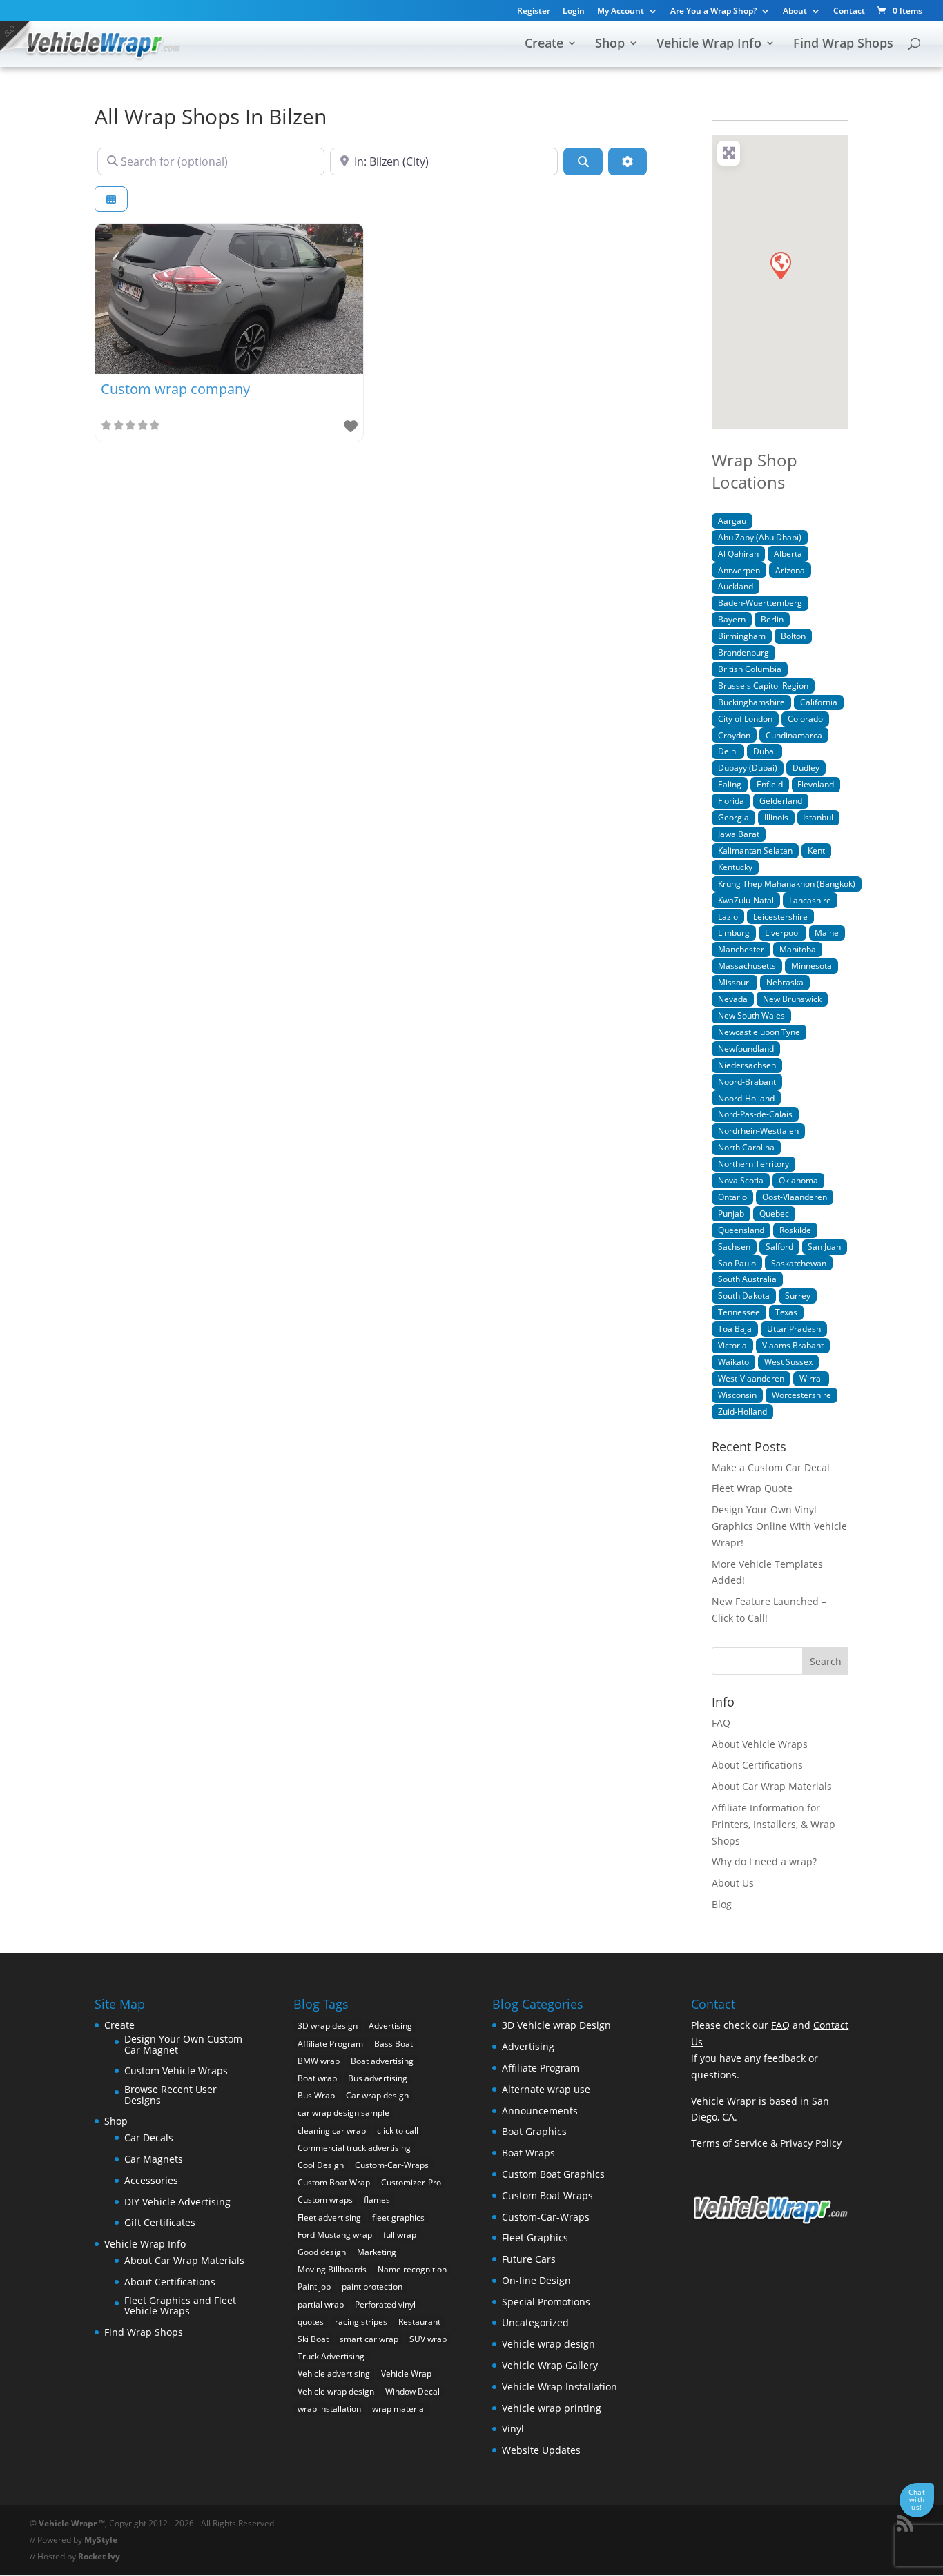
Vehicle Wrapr (68, 2523)
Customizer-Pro (411, 2182)
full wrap (400, 2235)
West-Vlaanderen (751, 1378)
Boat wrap (317, 2078)
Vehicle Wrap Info (709, 45)
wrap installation (329, 2409)
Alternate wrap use (546, 2089)
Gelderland (781, 800)
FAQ (721, 1723)
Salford (779, 1246)
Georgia (733, 817)
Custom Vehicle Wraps (176, 2071)
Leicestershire (780, 916)
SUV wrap (428, 2339)
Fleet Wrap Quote (752, 1488)
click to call (398, 2131)
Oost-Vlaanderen (795, 1197)
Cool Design (321, 2165)
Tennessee (739, 1312)
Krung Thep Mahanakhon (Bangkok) (787, 883)
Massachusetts (747, 965)
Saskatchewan (799, 1263)
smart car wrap (369, 2339)
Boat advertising (382, 2061)
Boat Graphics (534, 2131)
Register (534, 12)
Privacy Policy (811, 2143)
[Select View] (111, 199)
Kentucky (735, 867)
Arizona (790, 570)
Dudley (806, 767)
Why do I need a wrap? (764, 1861)
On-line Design (536, 2280)
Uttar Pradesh (794, 1328)
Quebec (774, 1213)
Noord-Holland (746, 1098)
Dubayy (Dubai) (748, 767)
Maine (827, 932)
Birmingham (742, 636)
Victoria (732, 1345)
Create (544, 45)
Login (574, 12)
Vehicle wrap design (336, 2391)
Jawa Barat (739, 834)
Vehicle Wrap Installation (560, 2387)
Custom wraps (325, 2200)
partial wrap (321, 2304)
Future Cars (529, 2259)
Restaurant (419, 2322)
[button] (780, 265)
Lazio (728, 916)
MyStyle (101, 2540)
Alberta (788, 553)
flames (377, 2200)
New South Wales (751, 1015)
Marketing (377, 2252)
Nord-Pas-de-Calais (755, 1114)
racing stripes (361, 2322)
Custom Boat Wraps (547, 2195)
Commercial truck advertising (354, 2148)
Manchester (741, 949)
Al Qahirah (738, 553)
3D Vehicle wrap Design (556, 2025)
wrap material (399, 2409)
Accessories (151, 2180)
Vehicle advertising (334, 2373)
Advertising (390, 2026)
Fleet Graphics (535, 2238)
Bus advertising (378, 2078)
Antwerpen (739, 570)
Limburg (734, 932)
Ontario (732, 1197)
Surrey (798, 1295)
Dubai (765, 751)
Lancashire (810, 900)
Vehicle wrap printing (552, 2408)
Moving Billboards (332, 2269)
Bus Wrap (316, 2095)
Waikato (733, 1361)
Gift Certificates (160, 2222)
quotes (311, 2322)
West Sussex (788, 1361)
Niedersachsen (747, 1065)
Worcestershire (801, 1395)
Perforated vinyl (385, 2304)
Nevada (733, 999)
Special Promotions (546, 2302)
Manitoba (798, 949)
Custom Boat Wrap (334, 2182)
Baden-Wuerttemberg (760, 602)
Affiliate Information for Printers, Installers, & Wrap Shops (774, 1824)
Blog (722, 1904)
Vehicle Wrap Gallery (550, 2365)
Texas (786, 1312)
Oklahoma (798, 1180)
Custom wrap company (175, 389)
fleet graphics (398, 2218)
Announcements (540, 2111)
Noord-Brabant (747, 1081)
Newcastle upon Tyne (759, 1032)
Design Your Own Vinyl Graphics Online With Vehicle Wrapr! (779, 1526)
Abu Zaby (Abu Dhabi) (760, 537)
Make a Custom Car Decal (771, 1467)
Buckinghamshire (751, 702)
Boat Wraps (528, 2153)
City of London (745, 718)
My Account (621, 12)
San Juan (824, 1246)
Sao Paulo (737, 1263)
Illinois (776, 817)
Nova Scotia (741, 1180)
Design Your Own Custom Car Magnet (183, 2044)
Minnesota (811, 965)
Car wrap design (377, 2095)
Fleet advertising (329, 2218)
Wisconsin (737, 1395)
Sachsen (734, 1246)
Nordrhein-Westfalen (758, 1130)
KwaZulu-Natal (746, 900)
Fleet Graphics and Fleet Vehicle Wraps (180, 2306)
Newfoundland (746, 1048)
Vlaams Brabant (793, 1345)
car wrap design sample (343, 2113)
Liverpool (782, 932)
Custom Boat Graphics (553, 2174)
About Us (733, 1883)
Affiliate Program (330, 2044)
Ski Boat (313, 2339)
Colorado (805, 718)
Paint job (314, 2287)
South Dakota (744, 1295)
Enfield (770, 784)
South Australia (747, 1279)
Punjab (731, 1213)
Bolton (793, 636)
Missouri (735, 982)
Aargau (732, 520)
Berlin (772, 619)
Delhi (728, 751)
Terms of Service (729, 2143)
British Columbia (750, 669)
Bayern (732, 619)
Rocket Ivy (99, 2556)
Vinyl (513, 2429)
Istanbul (818, 817)
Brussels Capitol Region (763, 685)
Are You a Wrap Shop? (713, 12)
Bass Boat (393, 2044)
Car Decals (149, 2137)
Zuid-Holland (742, 1411)
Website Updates (541, 2450)
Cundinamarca (794, 735)
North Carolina (746, 1147)
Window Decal (412, 2391)
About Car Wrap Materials (772, 1786)
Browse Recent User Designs (171, 2095)
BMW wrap (319, 2061)
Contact (849, 12)
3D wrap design (328, 2026)
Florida (731, 800)
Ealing (730, 784)
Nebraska (785, 982)
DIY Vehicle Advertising (177, 2202)
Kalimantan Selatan (755, 850)
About (795, 12)
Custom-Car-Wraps (392, 2165)
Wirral (811, 1378)
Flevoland (816, 784)
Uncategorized (535, 2322)
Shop (610, 45)
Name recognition (412, 2269)
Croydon (734, 735)
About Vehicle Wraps (760, 1744)
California (819, 702)
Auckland (736, 586)
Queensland (741, 1230)
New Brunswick (792, 999)
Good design (322, 2252)
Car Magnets (154, 2159)
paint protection (372, 2287)
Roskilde (795, 1230)
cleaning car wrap (332, 2131)
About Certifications (757, 1765)
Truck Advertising (331, 2356)
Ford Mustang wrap (335, 2235)
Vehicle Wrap (406, 2373)
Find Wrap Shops (843, 45)
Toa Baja (735, 1328)
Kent (816, 850)
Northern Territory (754, 1163)
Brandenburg (743, 652)
